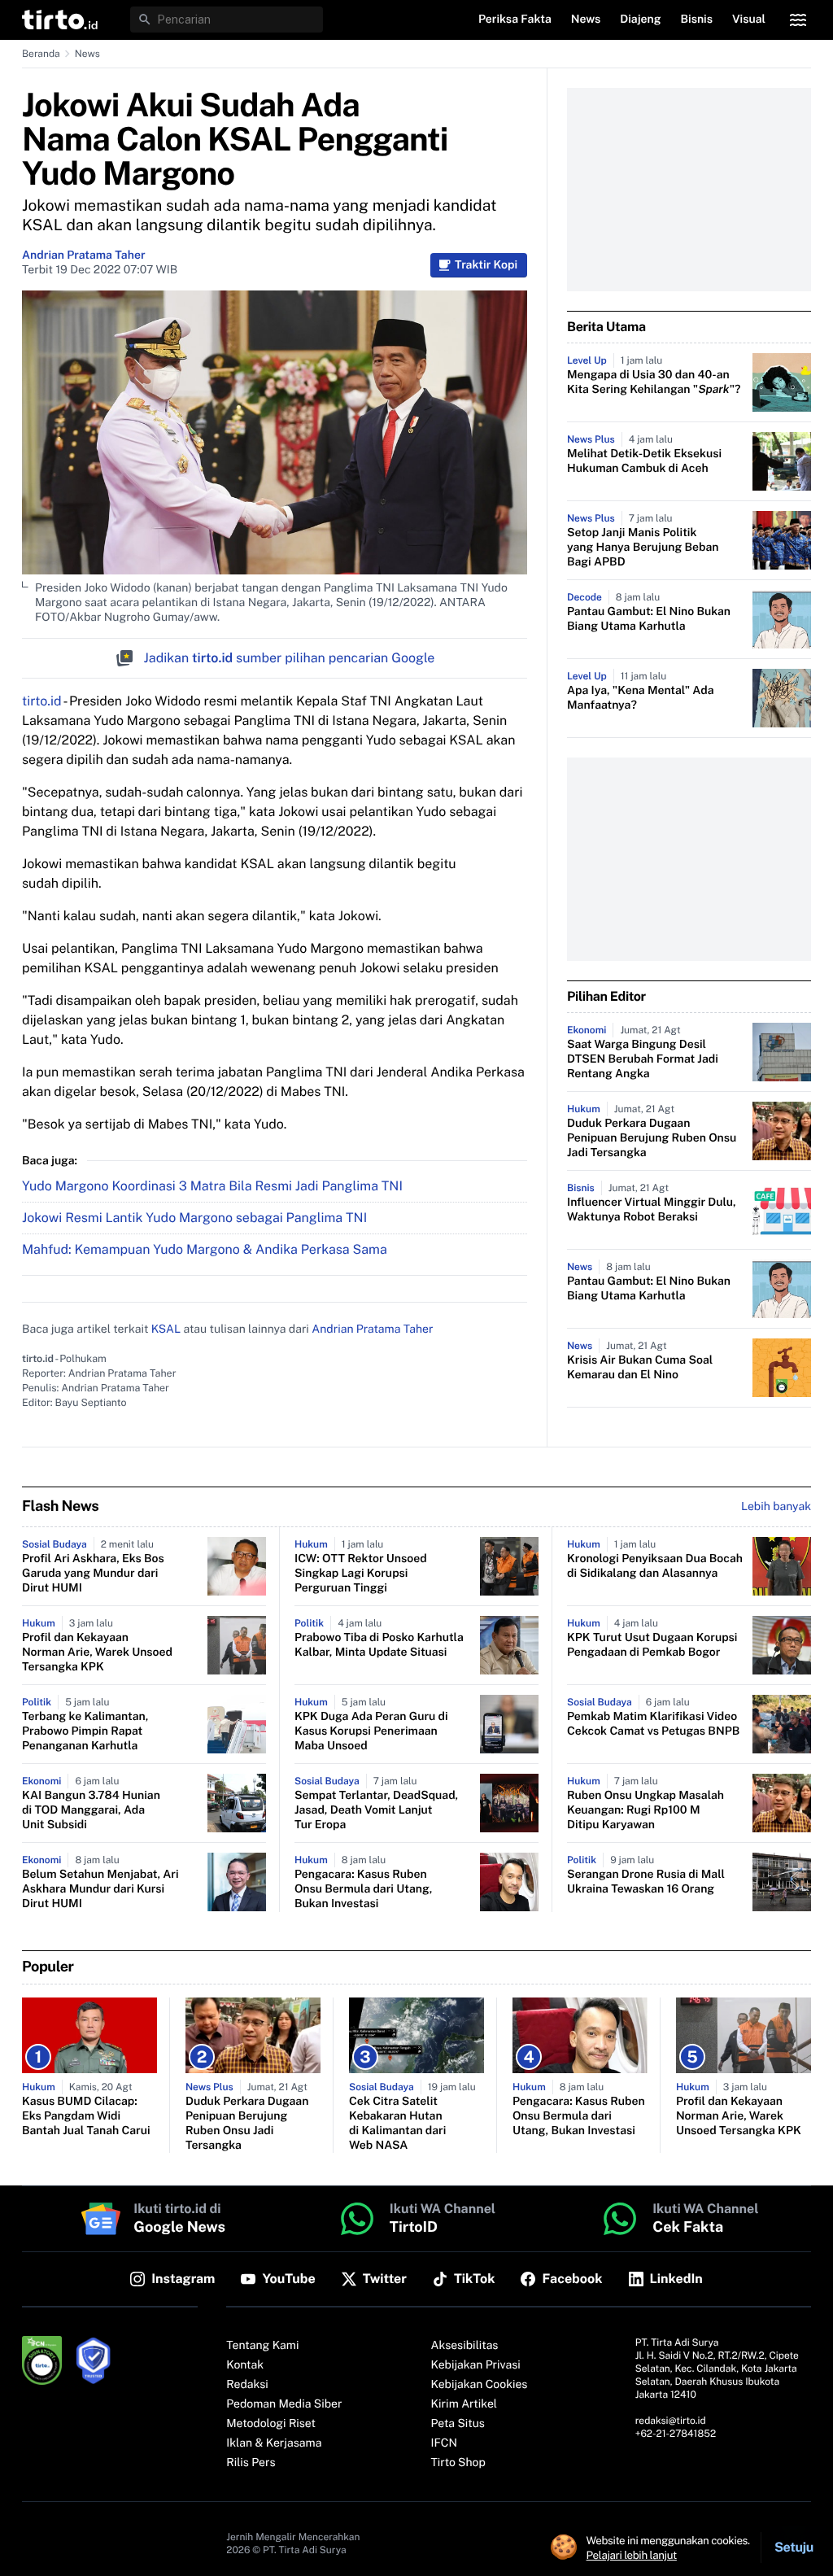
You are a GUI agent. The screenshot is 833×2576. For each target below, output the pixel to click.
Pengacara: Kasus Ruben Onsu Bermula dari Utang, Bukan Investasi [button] (363, 1889)
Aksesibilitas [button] (465, 2346)
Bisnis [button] (697, 20)
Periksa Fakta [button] (515, 20)
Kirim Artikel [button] (464, 2404)
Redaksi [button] (247, 2385)
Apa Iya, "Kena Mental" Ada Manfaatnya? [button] (640, 698)
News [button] (586, 20)
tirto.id (41, 701)
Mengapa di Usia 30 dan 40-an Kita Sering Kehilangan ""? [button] (654, 382)
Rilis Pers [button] (251, 2463)
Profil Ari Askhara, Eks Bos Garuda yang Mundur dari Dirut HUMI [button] (93, 1574)
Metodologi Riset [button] (271, 2424)
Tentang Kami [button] (262, 2346)
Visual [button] (749, 20)
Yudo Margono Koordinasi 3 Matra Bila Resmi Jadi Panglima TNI (212, 1186)
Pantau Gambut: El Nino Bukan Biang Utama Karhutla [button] (649, 619)
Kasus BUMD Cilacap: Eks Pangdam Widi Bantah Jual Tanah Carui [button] (86, 2116)
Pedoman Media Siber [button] (284, 2404)
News (87, 54)
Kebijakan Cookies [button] (480, 2385)
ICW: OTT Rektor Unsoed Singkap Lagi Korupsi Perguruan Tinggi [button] (361, 1574)
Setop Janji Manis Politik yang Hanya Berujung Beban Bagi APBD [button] (643, 548)
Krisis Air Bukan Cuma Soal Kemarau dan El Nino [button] (640, 1368)
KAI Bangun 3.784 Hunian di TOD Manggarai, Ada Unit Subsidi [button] (91, 1810)
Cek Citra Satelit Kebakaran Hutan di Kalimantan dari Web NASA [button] (397, 2124)
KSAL (166, 1329)
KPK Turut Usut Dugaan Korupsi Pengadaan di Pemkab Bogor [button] (652, 1645)
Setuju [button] (794, 2547)
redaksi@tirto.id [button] (671, 2421)
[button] (60, 20)
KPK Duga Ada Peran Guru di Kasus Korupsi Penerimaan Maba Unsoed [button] (371, 1731)
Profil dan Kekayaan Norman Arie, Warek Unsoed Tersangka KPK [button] (97, 1653)
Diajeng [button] (640, 20)
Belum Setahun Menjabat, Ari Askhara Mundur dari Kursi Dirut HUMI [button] (100, 1889)
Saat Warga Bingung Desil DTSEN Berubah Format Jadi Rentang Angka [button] (643, 1059)
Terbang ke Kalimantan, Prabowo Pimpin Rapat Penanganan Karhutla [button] (85, 1731)
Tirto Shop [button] (458, 2463)
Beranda (41, 54)
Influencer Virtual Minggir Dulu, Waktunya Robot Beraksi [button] (652, 1210)
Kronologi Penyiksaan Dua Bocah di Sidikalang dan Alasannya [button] (655, 1566)
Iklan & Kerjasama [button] (274, 2443)
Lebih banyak (776, 1507)
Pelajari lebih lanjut (632, 2555)
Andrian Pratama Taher (84, 255)
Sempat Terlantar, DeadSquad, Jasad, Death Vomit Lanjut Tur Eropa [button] (376, 1810)
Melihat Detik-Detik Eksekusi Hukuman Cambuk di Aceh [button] (644, 461)
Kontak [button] (245, 2365)
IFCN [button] (444, 2443)
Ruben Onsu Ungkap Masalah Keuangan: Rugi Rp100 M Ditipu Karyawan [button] (645, 1810)
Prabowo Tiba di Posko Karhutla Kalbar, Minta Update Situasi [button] (379, 1645)
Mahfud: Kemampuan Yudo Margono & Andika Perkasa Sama (205, 1249)
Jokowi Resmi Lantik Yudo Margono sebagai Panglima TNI (194, 1218)
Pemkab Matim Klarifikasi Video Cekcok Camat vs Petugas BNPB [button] (653, 1724)
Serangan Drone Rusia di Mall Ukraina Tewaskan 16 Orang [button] (646, 1882)
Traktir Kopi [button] (486, 265)
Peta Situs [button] (458, 2424)
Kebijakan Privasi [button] (476, 2365)
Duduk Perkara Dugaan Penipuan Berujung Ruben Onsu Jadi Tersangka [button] (652, 1138)
